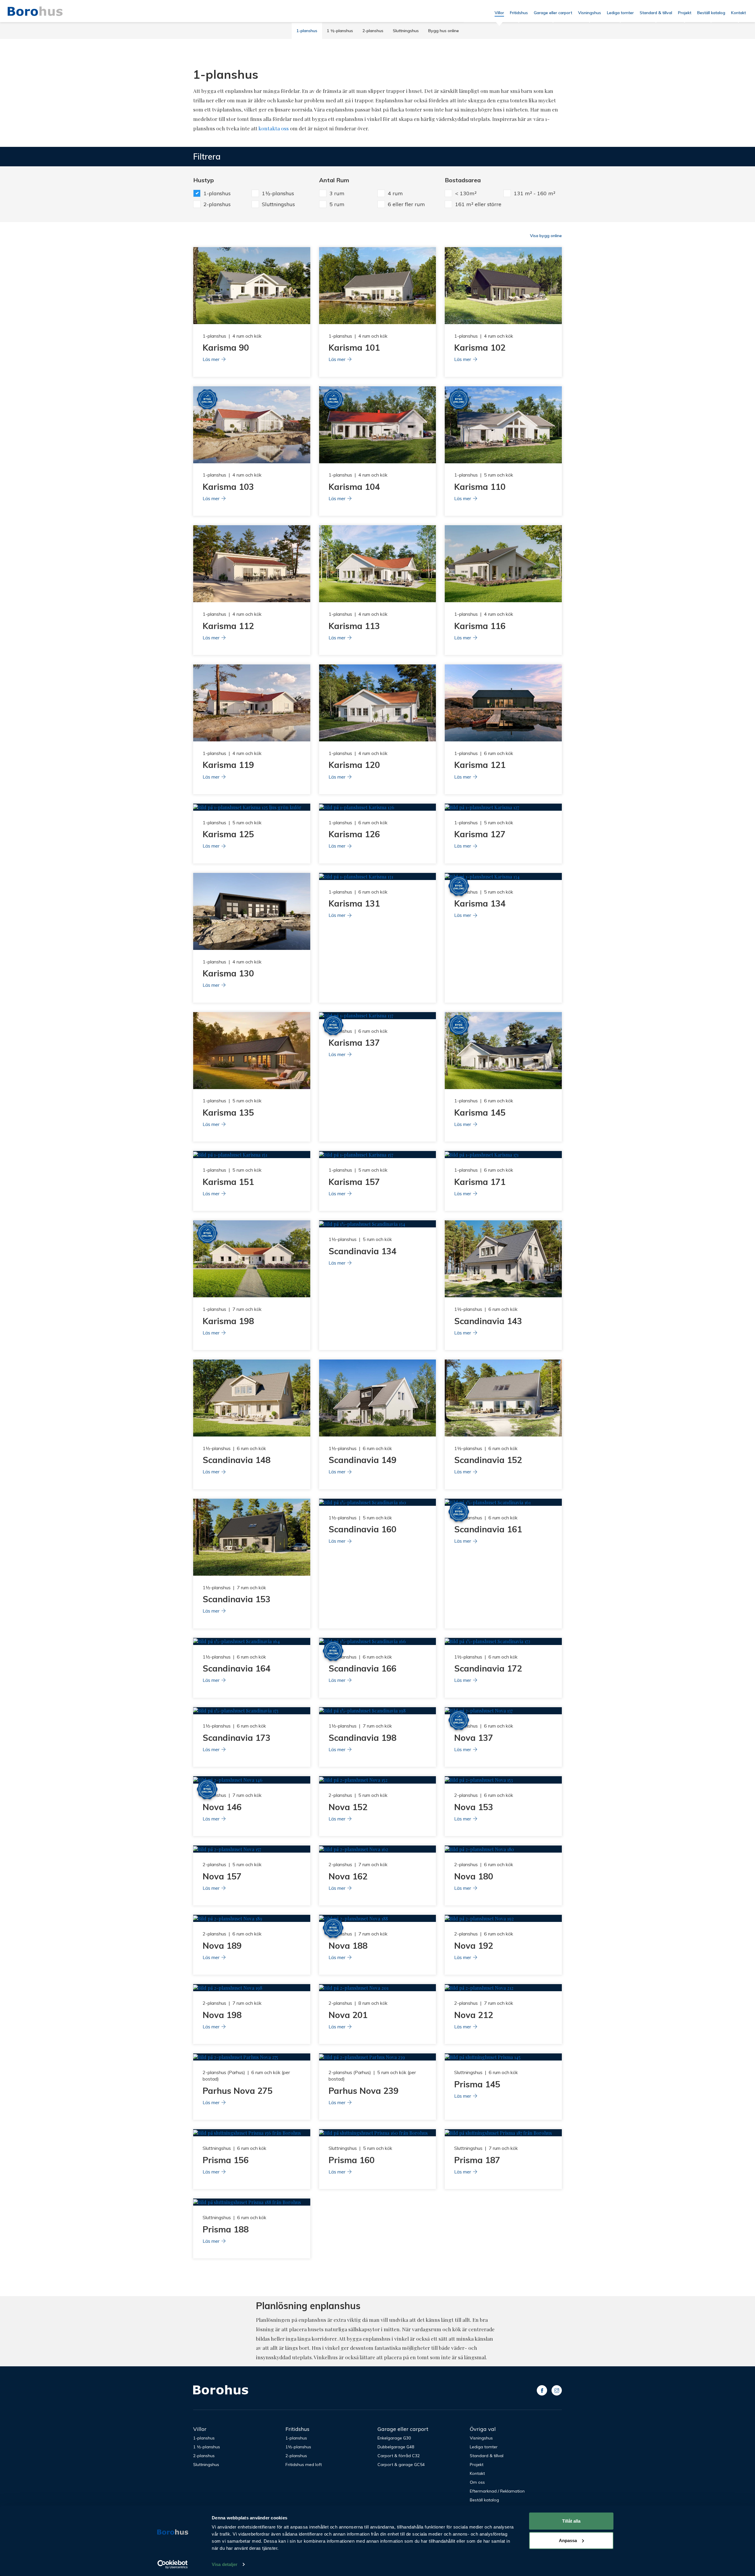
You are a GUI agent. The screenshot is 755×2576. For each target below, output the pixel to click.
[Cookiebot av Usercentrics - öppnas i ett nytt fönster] (173, 2564)
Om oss (477, 2482)
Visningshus (590, 13)
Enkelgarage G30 (394, 2438)
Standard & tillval (656, 13)
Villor (499, 13)
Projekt (685, 13)
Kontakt (738, 13)
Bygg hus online (444, 31)
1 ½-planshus (340, 31)
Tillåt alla (571, 2521)
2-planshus (373, 31)
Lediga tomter (620, 13)
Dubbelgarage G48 (396, 2447)
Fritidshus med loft (304, 2465)
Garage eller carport (553, 13)
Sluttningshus (406, 31)
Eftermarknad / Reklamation (497, 2491)
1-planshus (307, 31)
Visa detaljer (225, 2564)
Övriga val (483, 2429)
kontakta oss (274, 128)
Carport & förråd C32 (399, 2456)
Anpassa (568, 2540)
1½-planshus (298, 2447)
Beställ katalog (711, 13)
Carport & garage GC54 (401, 2465)
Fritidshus (519, 13)
